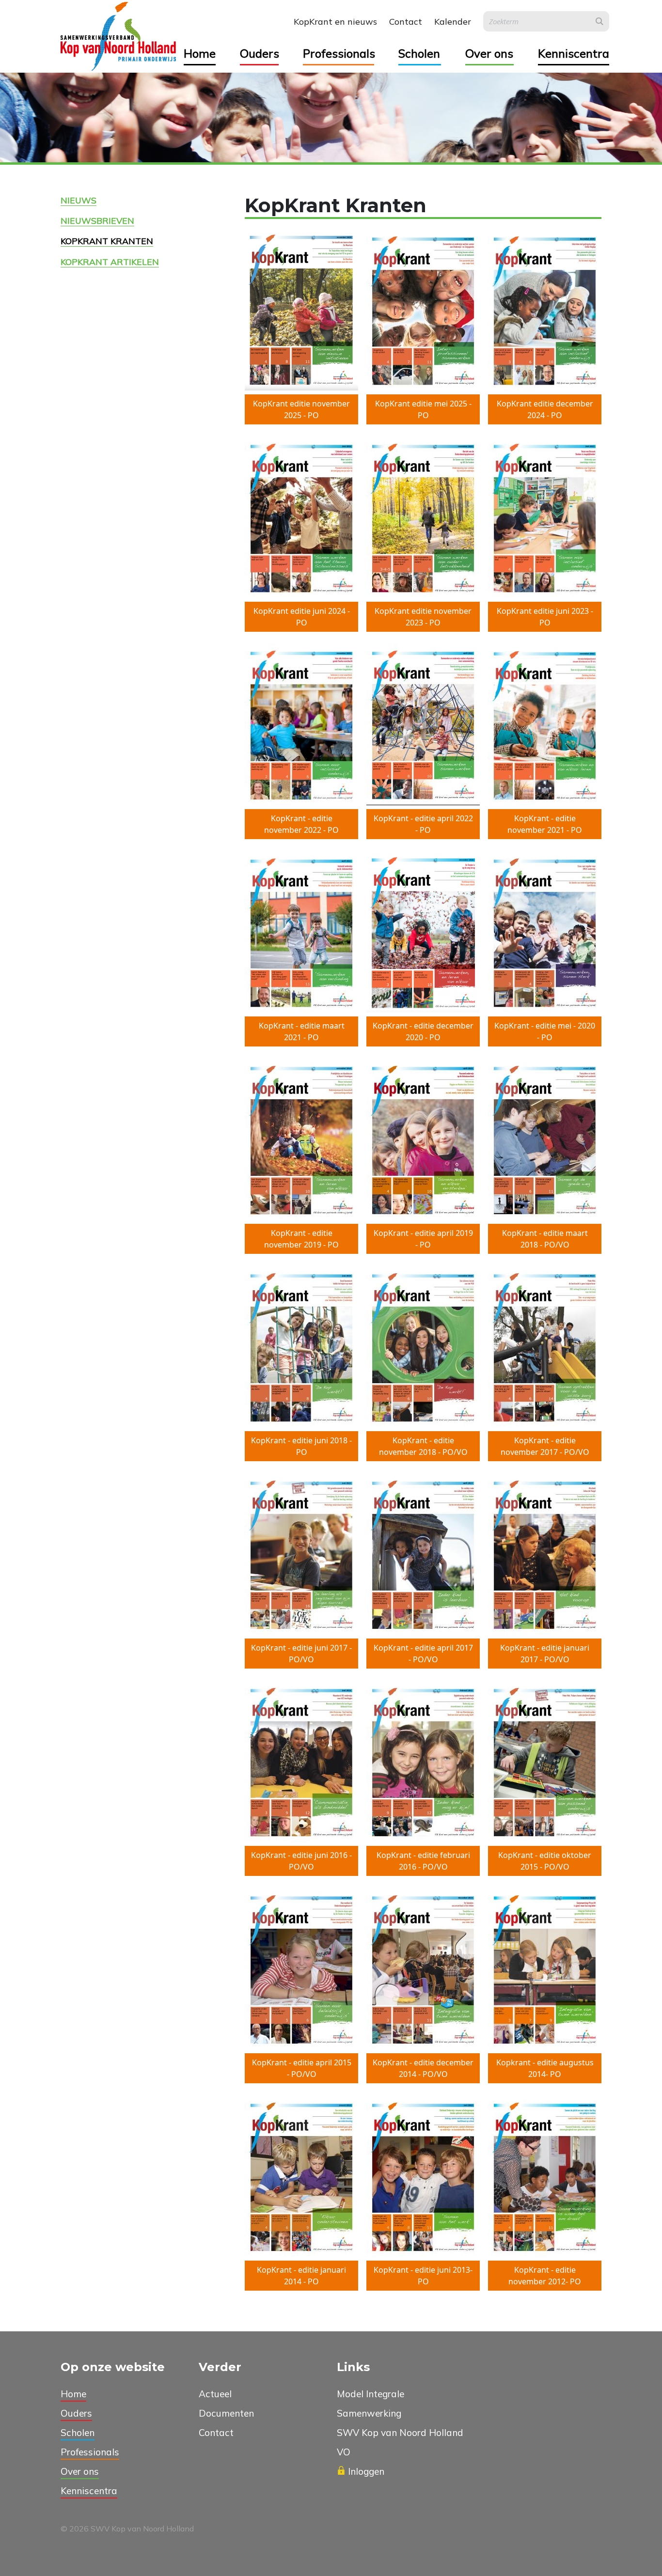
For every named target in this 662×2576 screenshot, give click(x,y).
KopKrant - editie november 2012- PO (545, 2276)
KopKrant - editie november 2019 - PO (301, 1239)
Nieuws (79, 200)
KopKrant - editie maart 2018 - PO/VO (545, 1239)
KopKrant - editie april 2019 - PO (423, 1239)
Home (200, 53)
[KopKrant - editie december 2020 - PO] (423, 932)
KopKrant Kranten (107, 241)
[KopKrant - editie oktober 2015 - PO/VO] (545, 1761)
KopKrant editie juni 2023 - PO (545, 617)
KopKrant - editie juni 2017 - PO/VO (301, 1654)
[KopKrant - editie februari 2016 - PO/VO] (423, 1761)
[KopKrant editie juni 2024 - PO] (301, 517)
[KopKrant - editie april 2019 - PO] (423, 1139)
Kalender (453, 22)
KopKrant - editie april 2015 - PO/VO (302, 2068)
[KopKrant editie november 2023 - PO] (423, 517)
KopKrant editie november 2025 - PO (301, 409)
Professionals (339, 53)
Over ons (489, 53)
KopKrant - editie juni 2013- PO (423, 2276)
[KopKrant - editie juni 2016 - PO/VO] (301, 1761)
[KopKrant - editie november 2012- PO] (545, 2176)
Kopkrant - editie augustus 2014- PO (545, 2068)
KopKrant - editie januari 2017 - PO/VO (545, 1654)
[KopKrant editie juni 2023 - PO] (545, 517)
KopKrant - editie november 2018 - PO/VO (423, 1446)
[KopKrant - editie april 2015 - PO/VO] (301, 1968)
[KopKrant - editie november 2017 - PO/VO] (545, 1346)
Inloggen (366, 2471)
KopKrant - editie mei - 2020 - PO (545, 1031)
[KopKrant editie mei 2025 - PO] (423, 310)
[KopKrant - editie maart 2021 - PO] (301, 932)
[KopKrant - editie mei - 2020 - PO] (545, 932)
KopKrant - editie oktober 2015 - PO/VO (545, 1861)
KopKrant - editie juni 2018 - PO (301, 1446)
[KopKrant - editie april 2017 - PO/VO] (423, 1554)
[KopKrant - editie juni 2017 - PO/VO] (301, 1554)
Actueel (215, 2394)
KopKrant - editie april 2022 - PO (423, 824)
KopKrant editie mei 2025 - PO (423, 409)
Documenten (226, 2413)
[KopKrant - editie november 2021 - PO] (545, 724)
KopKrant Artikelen (110, 262)
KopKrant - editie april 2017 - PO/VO (423, 1654)
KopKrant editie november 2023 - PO (423, 617)
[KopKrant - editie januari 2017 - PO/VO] (545, 1554)
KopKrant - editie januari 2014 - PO (301, 2276)
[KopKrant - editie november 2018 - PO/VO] (423, 1346)
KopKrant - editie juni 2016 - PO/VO (301, 1861)
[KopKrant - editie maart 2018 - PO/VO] (545, 1139)
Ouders (259, 53)
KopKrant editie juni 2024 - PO (302, 617)
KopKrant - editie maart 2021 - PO (302, 1031)
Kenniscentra (574, 53)
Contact (406, 22)
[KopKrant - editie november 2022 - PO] (301, 724)
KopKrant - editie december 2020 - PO (423, 1031)
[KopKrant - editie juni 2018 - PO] (301, 1346)
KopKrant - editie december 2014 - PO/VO (423, 2068)
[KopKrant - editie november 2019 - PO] (301, 1139)
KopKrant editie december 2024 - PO (545, 409)
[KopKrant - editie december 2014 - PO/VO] (423, 1968)
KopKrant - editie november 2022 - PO (301, 824)
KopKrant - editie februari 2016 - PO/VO (423, 1861)
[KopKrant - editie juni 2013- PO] (423, 2176)
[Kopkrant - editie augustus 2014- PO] (545, 1968)
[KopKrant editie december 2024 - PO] (545, 310)
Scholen (419, 53)
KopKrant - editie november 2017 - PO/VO (545, 1446)
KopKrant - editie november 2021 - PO (545, 824)
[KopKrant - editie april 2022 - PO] (423, 724)
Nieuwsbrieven (97, 220)
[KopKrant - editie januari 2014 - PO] (301, 2176)
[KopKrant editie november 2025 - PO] (301, 310)
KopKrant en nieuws (335, 22)
